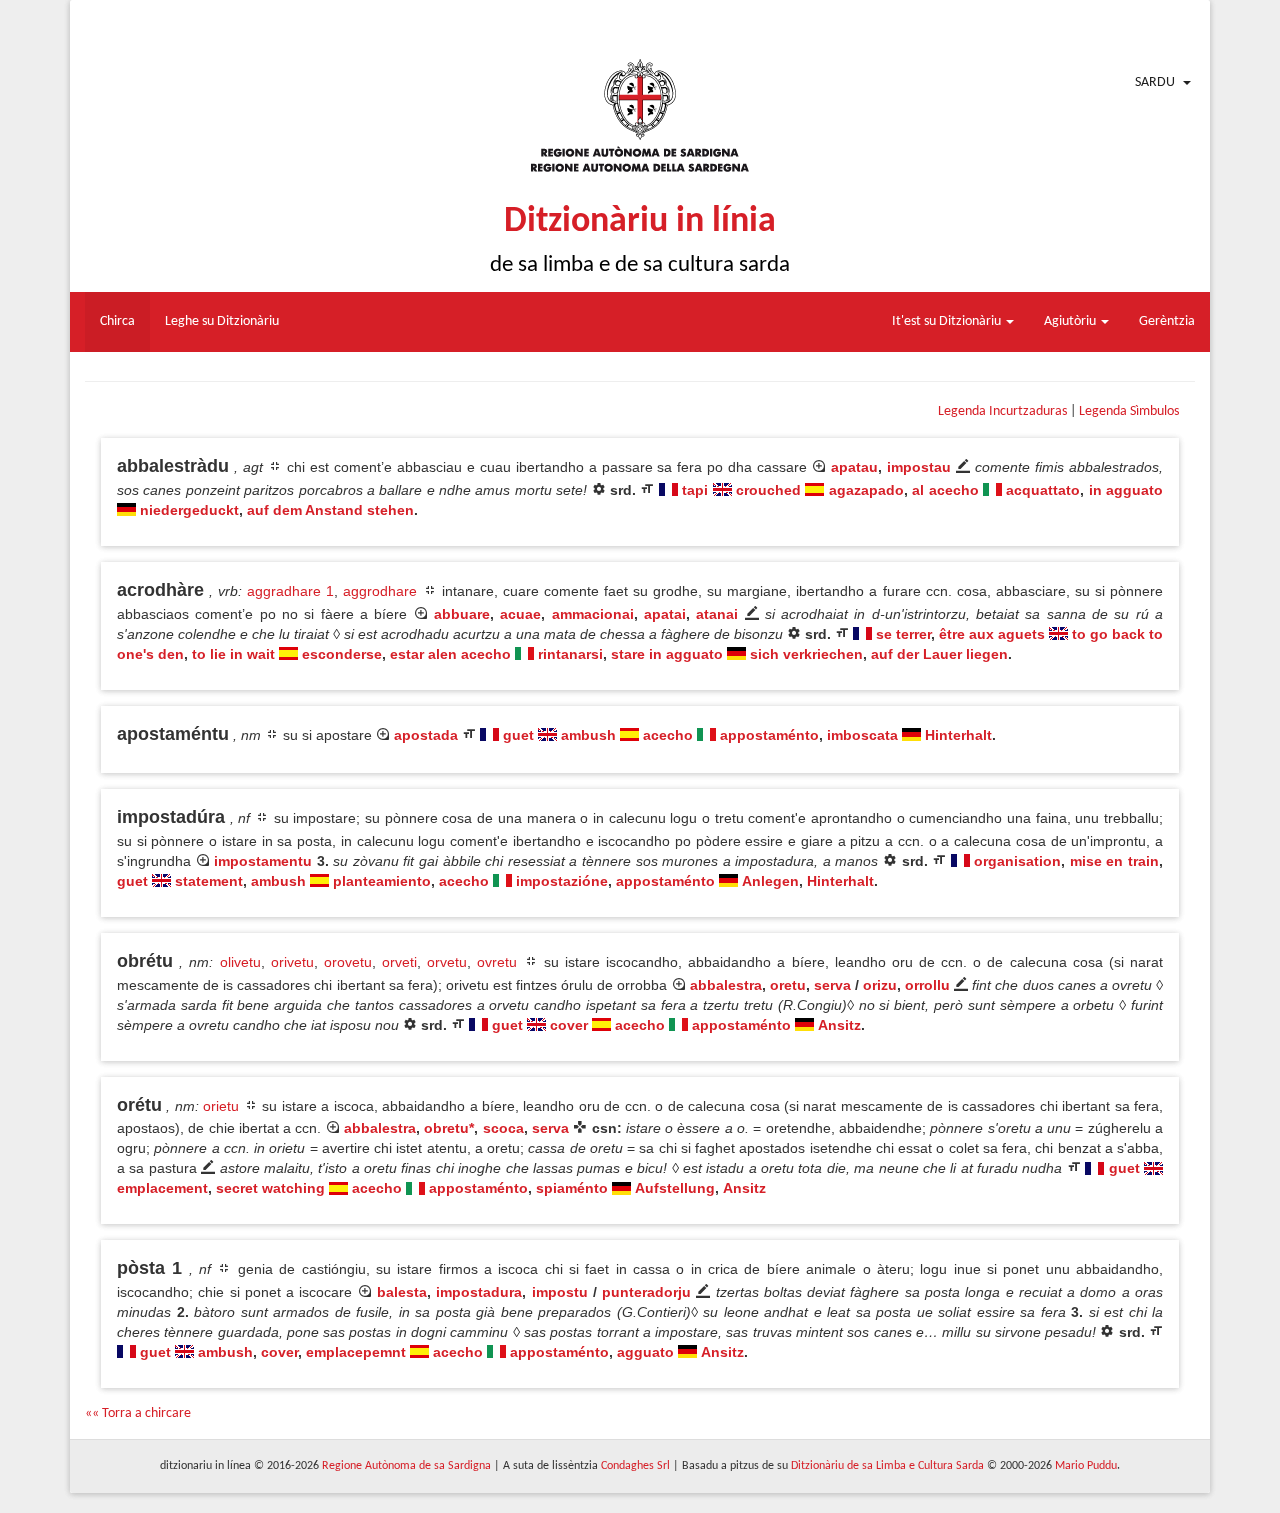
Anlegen (770, 881)
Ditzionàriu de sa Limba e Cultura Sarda (887, 1466)
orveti (399, 962)
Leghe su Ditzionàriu (222, 321)
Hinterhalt (958, 735)
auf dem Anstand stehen (330, 510)
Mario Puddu (1086, 1466)
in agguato (1126, 490)
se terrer (903, 634)
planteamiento (382, 881)
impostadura (479, 1292)
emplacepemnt (356, 1352)
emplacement (162, 1188)
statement (209, 881)
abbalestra (726, 985)
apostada (426, 735)
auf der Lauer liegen (939, 654)
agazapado (866, 490)
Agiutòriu (1071, 321)
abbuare (462, 614)
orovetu (348, 962)
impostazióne (562, 881)
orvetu (447, 962)
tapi (695, 490)
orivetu (292, 962)
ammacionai (593, 614)
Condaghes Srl (635, 1466)
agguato (645, 1352)
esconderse (342, 654)
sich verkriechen (806, 654)
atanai (717, 614)
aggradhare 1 (290, 591)
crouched (768, 490)
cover (569, 1025)
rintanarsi (570, 654)
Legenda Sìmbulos (1129, 411)
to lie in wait (233, 654)
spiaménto (572, 1188)
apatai (665, 614)
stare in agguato (667, 654)
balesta (402, 1292)
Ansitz (839, 1025)
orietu (221, 1106)
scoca (503, 1128)
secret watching (270, 1188)
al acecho (945, 490)
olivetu (240, 962)
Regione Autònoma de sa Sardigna (406, 1466)
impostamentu (263, 861)
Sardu (1155, 82)
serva (832, 985)
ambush (588, 735)
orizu (880, 985)
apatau (854, 467)
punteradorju (646, 1292)
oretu (788, 985)
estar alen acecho (450, 654)
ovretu (497, 962)
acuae (520, 614)
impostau (919, 467)
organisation (1017, 861)
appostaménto (769, 735)
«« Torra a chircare (138, 1413)
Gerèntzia (1167, 321)
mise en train (1114, 861)
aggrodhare (380, 591)
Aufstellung (675, 1188)
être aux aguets (992, 634)
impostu (560, 1292)
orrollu (927, 985)
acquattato (1043, 490)
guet (518, 735)
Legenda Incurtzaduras (1002, 411)
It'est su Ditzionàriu (948, 321)
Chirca (117, 321)
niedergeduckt (189, 510)
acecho (668, 735)
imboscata (862, 735)
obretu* (449, 1128)
